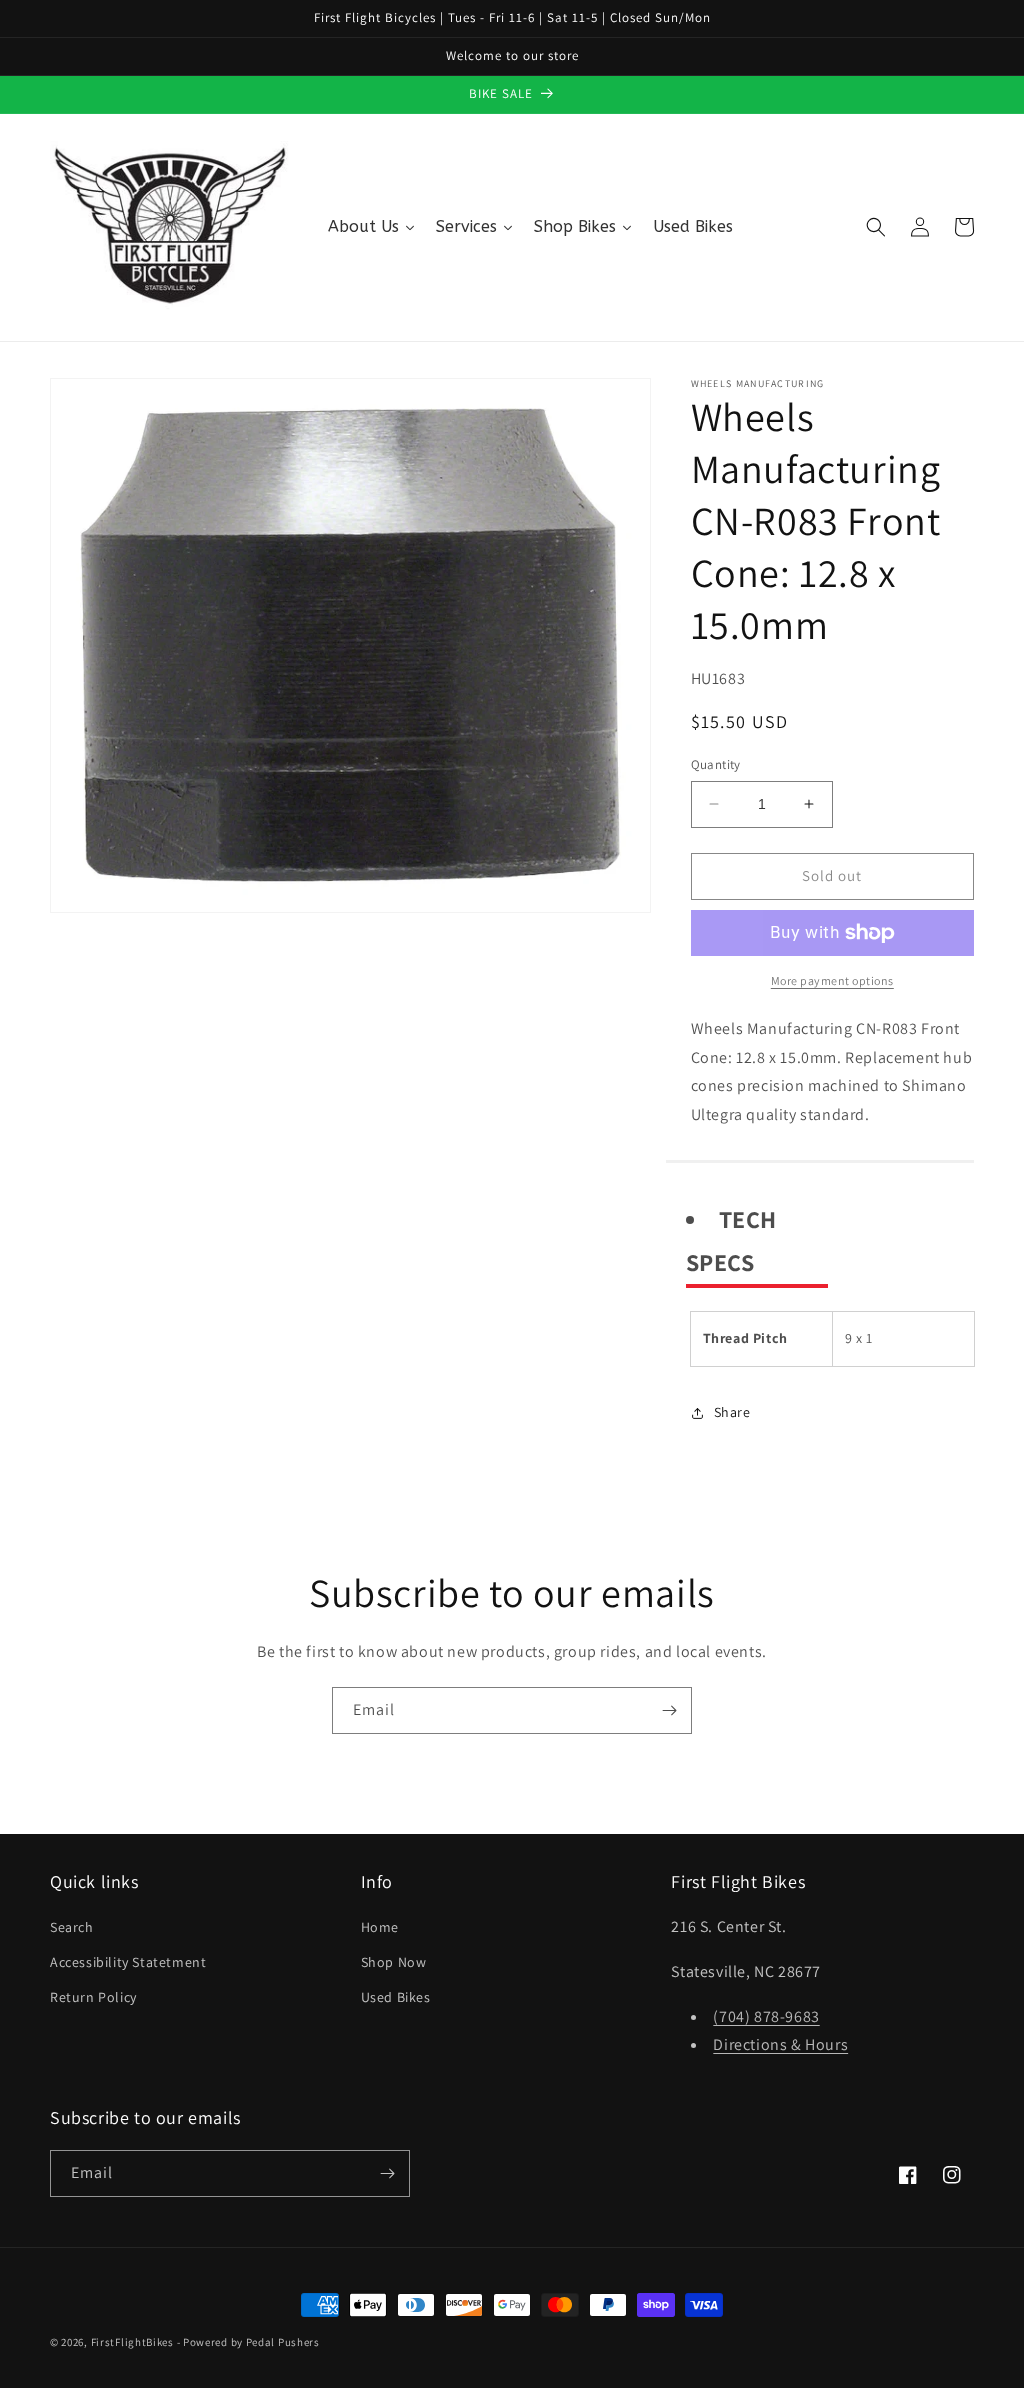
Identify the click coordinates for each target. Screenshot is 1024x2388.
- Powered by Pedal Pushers (248, 2342)
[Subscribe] (669, 1710)
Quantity (716, 764)
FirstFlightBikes (132, 2342)
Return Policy (93, 1997)
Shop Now (394, 1962)
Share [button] (732, 1412)
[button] (876, 227)
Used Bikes (396, 1997)
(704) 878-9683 (766, 2016)
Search (72, 1927)
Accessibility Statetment (128, 1962)
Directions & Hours (780, 2044)
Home (380, 1927)
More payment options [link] (832, 980)
